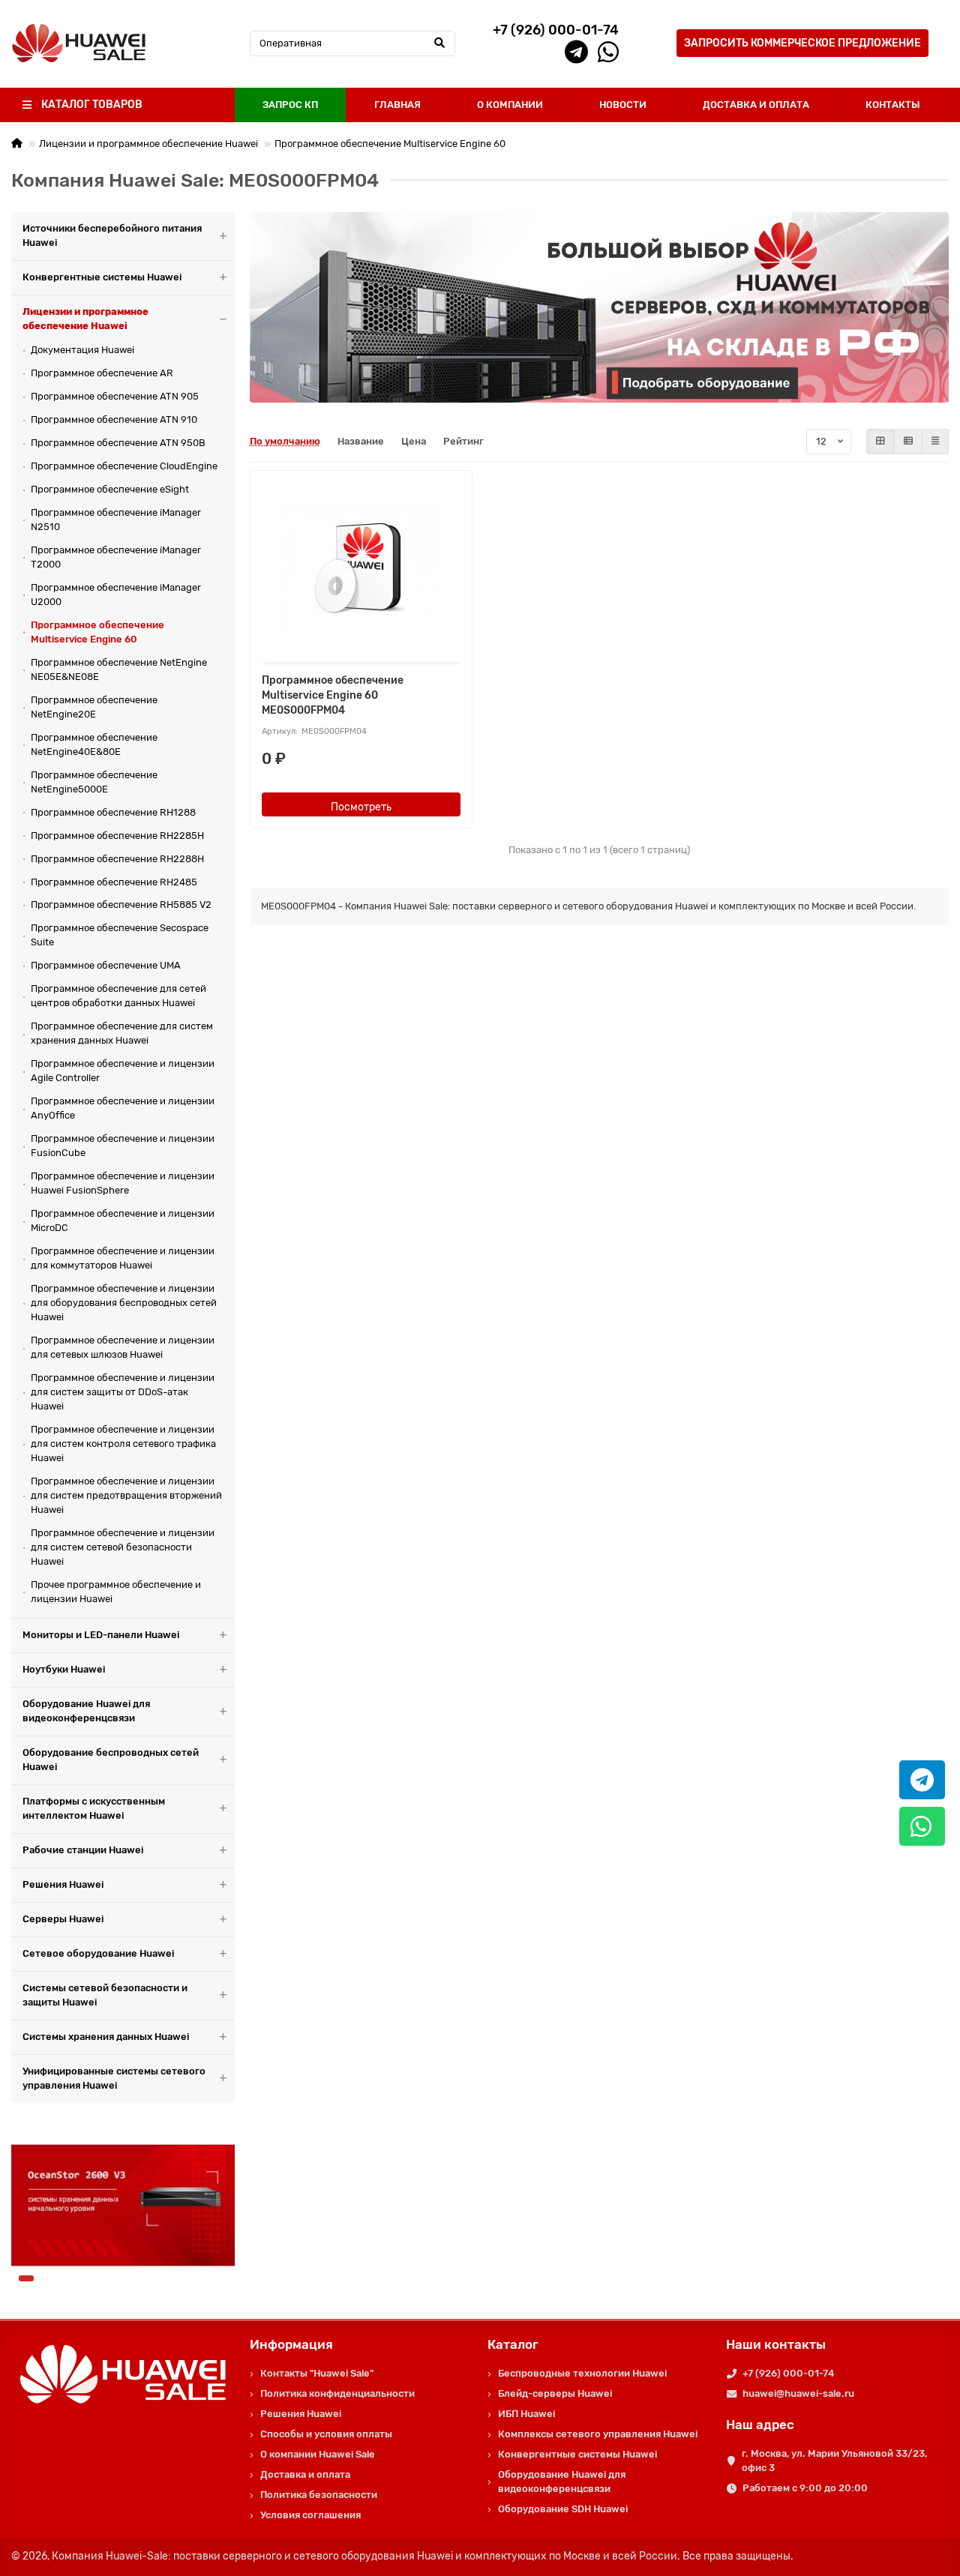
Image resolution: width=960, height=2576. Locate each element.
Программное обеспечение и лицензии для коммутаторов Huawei (123, 1258)
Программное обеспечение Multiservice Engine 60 (390, 144)
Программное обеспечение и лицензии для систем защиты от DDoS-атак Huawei (123, 1392)
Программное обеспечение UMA (106, 965)
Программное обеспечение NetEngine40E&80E (94, 744)
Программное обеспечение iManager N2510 (116, 520)
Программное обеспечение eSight (110, 489)
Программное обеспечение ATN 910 (114, 419)
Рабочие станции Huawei (83, 1850)
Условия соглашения (310, 2515)
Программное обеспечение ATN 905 (115, 396)
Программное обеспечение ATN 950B (118, 443)
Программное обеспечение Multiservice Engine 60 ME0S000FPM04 (333, 695)
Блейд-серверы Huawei (555, 2393)
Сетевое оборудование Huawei (98, 1953)
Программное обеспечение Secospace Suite (120, 935)
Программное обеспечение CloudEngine (124, 466)
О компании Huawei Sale (318, 2454)
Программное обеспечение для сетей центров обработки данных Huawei (118, 996)
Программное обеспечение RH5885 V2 (121, 905)
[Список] (908, 442)
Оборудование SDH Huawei (563, 2509)
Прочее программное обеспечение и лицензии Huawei (116, 1592)
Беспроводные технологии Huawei (582, 2373)
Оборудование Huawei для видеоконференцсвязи (86, 1711)
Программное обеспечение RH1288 (113, 812)
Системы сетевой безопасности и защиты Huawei (105, 1995)
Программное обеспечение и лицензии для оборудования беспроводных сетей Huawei (124, 1303)
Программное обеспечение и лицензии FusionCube (123, 1146)
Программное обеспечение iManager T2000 (116, 557)
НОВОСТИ (623, 105)
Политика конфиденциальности (337, 2393)
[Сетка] (880, 442)
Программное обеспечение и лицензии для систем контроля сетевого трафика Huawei (123, 1444)
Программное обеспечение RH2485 (114, 882)
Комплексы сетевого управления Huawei (598, 2434)
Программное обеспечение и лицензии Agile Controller (123, 1071)
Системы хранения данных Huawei (106, 2037)
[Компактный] (935, 442)
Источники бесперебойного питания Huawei (112, 235)
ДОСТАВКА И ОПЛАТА (756, 105)
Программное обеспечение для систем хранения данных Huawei (122, 1033)
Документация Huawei (82, 350)
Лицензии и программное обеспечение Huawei (148, 144)
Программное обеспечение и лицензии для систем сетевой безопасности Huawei (123, 1547)
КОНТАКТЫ (893, 105)
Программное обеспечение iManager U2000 (116, 595)
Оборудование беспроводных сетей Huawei (111, 1760)
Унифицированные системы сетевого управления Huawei (114, 2078)
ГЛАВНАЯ (397, 105)
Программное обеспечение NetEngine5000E (94, 782)
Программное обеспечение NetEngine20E (94, 707)
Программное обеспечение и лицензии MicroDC (123, 1221)
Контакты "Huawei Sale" (317, 2373)
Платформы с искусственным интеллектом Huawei (94, 1808)
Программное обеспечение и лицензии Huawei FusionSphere (123, 1183)
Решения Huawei (63, 1884)
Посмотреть (361, 807)
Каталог (513, 2344)
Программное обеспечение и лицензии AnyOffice (123, 1108)
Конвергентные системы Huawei (102, 277)
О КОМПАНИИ (510, 105)
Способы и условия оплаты (326, 2434)
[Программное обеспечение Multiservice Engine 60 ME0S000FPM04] (361, 568)
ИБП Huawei (526, 2414)
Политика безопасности (319, 2495)
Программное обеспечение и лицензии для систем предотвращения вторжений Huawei (126, 1495)
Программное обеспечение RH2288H (117, 859)
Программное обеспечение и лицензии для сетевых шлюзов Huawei (123, 1347)
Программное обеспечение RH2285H (117, 836)
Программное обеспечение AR (102, 373)
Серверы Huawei (63, 1919)
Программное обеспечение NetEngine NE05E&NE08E (119, 669)
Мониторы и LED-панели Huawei (101, 1635)
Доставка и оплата (305, 2474)
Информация (291, 2344)
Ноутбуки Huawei (64, 1669)
